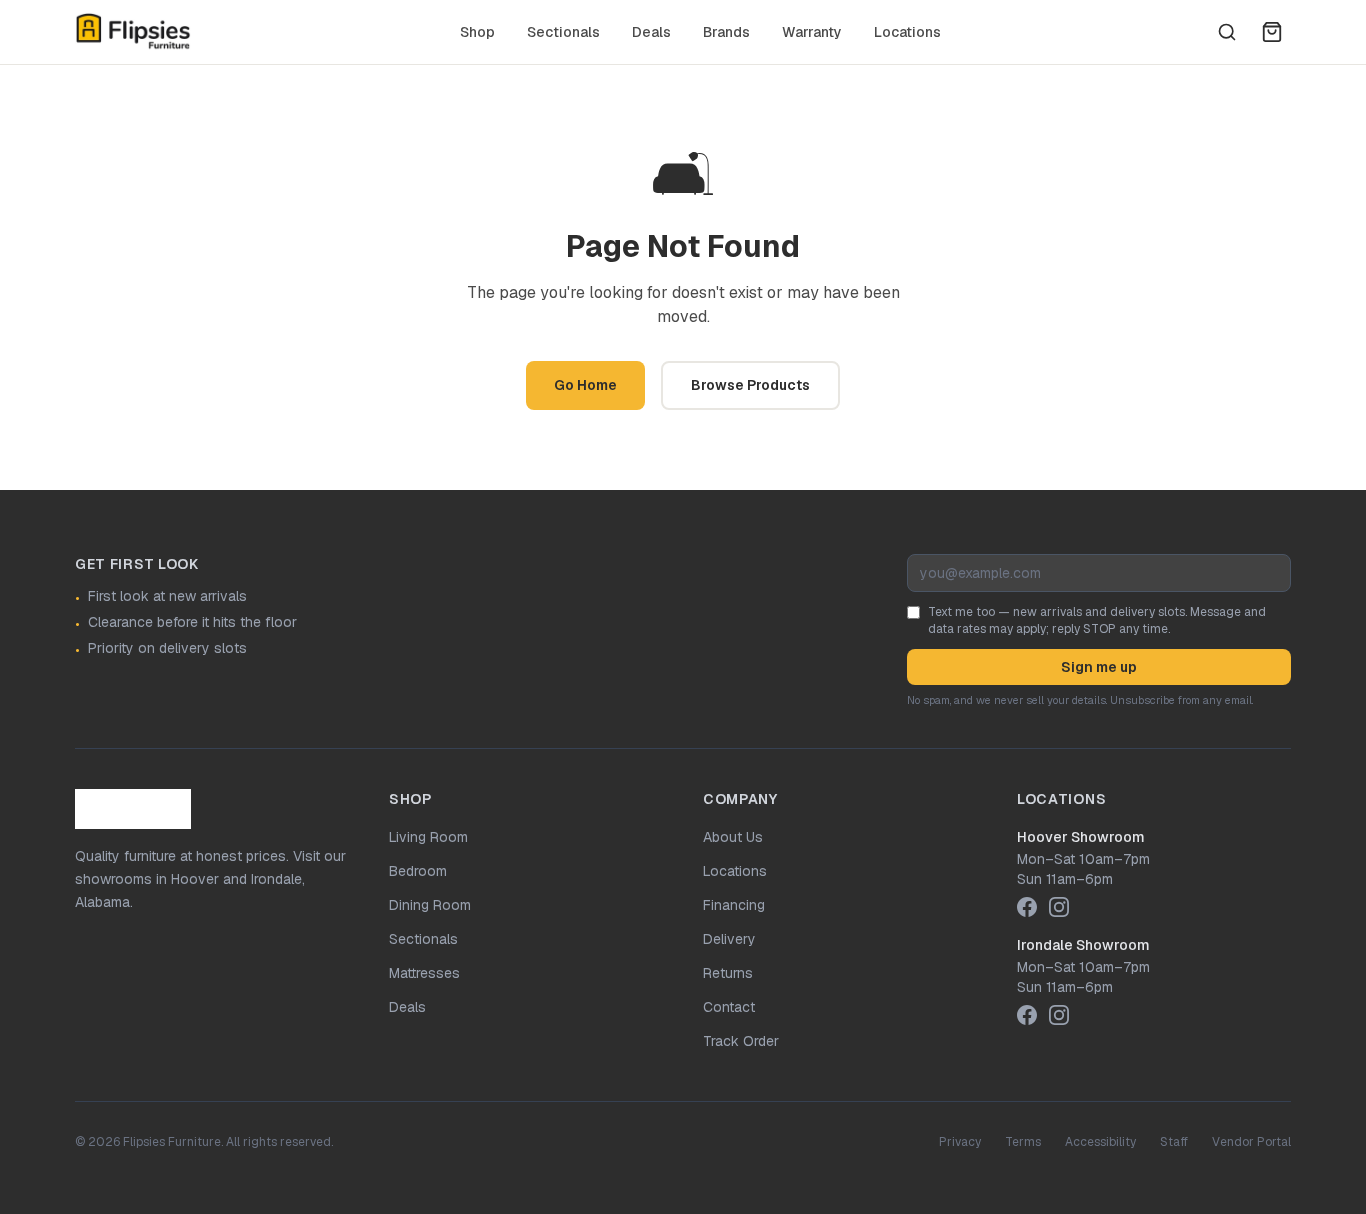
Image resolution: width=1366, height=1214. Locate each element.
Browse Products (750, 385)
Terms (1023, 1142)
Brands (726, 32)
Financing (734, 905)
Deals (651, 32)
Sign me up (1099, 667)
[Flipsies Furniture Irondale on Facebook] (1027, 1015)
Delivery (729, 939)
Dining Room (430, 905)
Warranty (812, 32)
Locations (907, 32)
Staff (1174, 1142)
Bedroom (418, 871)
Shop (477, 32)
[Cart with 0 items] (1272, 32)
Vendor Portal (1251, 1142)
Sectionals (563, 32)
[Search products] (1227, 32)
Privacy (960, 1142)
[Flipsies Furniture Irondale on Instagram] (1059, 1015)
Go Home (585, 385)
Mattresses (424, 973)
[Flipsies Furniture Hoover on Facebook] (1027, 907)
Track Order (741, 1041)
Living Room (428, 837)
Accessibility (1100, 1142)
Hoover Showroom (1081, 837)
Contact (729, 1007)
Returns (728, 973)
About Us (733, 837)
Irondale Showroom (1083, 945)
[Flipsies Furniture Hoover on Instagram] (1059, 907)
